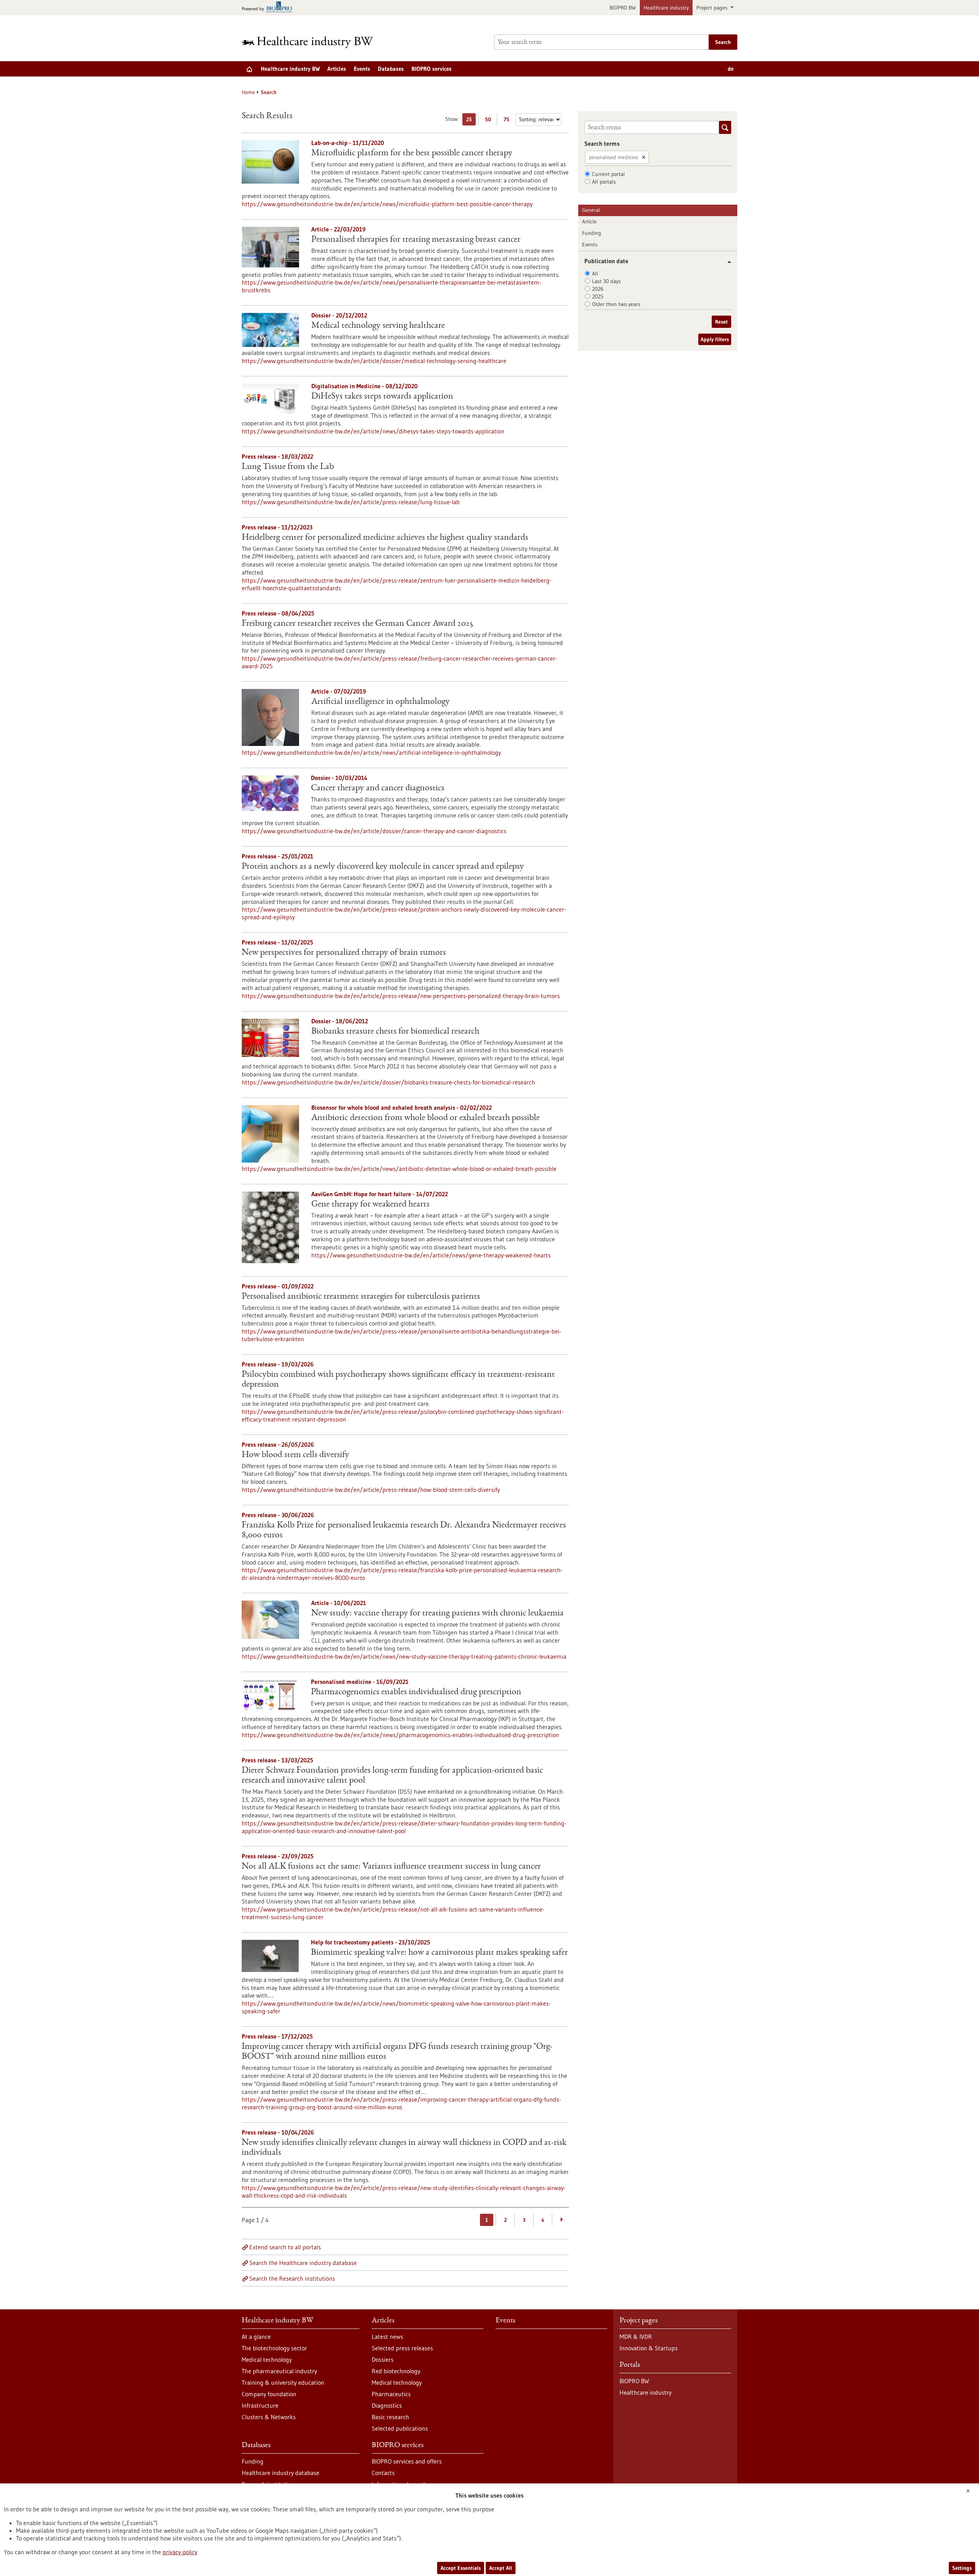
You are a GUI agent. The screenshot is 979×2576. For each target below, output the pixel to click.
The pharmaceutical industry (279, 2371)
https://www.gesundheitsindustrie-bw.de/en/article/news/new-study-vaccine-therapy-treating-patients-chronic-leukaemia (404, 1656)
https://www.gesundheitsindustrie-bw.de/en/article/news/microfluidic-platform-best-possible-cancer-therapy (387, 204)
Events (362, 69)
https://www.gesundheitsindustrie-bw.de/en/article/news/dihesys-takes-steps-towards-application (373, 431)
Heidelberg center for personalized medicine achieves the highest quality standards (385, 538)
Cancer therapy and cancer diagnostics (378, 788)
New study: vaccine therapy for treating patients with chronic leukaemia (437, 1614)
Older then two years (616, 304)
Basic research (390, 2417)
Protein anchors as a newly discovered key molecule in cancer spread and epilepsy (383, 867)
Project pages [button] (713, 8)
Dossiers (383, 2359)
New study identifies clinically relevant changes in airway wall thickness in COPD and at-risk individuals (404, 2148)
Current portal (608, 174)
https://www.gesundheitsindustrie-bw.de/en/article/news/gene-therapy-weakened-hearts (431, 1255)
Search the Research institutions (292, 2278)
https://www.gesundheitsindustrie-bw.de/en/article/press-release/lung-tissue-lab (351, 502)
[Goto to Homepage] (312, 42)
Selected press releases (402, 2348)
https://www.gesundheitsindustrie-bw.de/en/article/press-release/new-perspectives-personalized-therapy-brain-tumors (401, 996)
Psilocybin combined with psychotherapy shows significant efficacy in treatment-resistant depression (398, 1380)
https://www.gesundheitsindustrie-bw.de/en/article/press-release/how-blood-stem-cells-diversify (371, 1490)
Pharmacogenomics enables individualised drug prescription (416, 1692)
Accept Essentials (461, 2568)
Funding (592, 233)
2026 (598, 289)
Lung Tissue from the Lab (288, 467)
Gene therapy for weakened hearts (370, 1205)
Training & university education (283, 2382)
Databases (391, 69)
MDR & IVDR (636, 2337)
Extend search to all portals (285, 2247)
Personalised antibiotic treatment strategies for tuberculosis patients (361, 1297)
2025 (598, 296)
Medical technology (267, 2359)
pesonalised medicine (614, 157)
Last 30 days (606, 281)
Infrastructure (260, 2405)
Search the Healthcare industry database (303, 2263)
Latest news (387, 2337)
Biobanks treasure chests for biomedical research (395, 1032)
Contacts (383, 2473)
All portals (604, 182)
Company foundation (269, 2394)
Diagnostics (387, 2405)
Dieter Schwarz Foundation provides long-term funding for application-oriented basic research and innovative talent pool (392, 1776)
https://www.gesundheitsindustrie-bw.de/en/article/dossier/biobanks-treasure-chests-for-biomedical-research (388, 1082)
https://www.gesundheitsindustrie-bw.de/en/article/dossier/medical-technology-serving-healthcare (374, 361)
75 (508, 121)
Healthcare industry (666, 8)
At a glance (256, 2337)
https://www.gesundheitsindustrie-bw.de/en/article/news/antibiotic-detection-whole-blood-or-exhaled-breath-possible (399, 1169)
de (731, 69)
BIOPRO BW (623, 8)
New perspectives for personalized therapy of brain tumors (344, 953)
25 (471, 121)
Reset (721, 322)
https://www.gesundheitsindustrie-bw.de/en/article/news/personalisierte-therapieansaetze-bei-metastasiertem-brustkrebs (391, 286)
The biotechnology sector (274, 2348)
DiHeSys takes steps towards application (382, 397)
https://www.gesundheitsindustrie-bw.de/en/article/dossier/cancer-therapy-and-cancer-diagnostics (374, 831)
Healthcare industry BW (290, 69)
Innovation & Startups (649, 2348)
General (591, 210)
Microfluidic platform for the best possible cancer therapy (412, 153)
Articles (337, 69)
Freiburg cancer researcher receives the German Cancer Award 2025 (357, 624)
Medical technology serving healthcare (378, 326)
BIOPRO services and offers (407, 2461)
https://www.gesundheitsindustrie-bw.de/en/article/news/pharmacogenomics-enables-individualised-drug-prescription (400, 1735)
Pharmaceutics (391, 2394)
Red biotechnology (396, 2371)
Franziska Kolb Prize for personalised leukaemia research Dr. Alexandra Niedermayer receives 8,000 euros (404, 1531)
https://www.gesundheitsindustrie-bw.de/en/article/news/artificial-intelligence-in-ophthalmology (371, 752)
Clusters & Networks (269, 2417)
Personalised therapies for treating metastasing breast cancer (416, 240)
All (595, 274)
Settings (962, 2568)
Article (589, 221)
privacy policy (180, 2552)
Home (248, 92)
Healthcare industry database (281, 2473)
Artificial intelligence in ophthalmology (381, 702)
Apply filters (715, 339)
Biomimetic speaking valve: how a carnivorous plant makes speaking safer (439, 1953)
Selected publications (400, 2428)
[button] (726, 262)
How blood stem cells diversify (295, 1455)
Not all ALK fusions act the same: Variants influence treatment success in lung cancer (391, 1867)
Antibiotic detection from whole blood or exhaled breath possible (425, 1118)
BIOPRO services (432, 69)
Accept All (501, 2568)
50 (490, 121)
